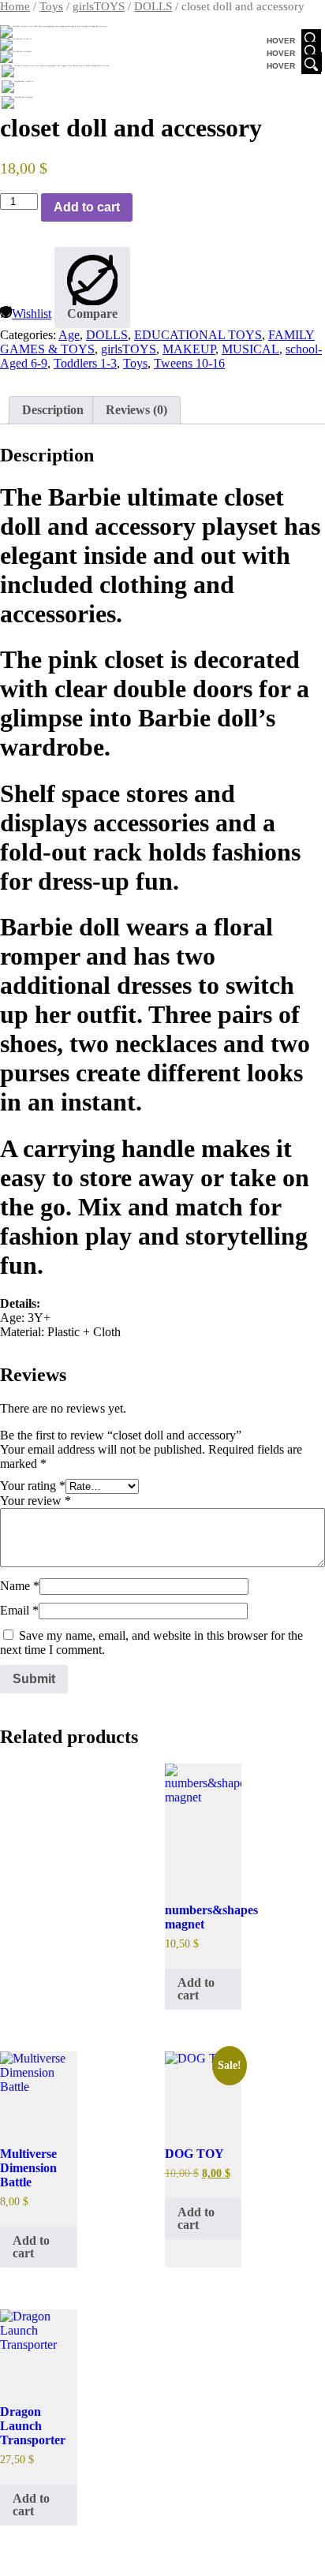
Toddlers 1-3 (85, 363)
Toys (51, 6)
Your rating (33, 1486)
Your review (35, 1501)
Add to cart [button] (196, 1989)
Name (20, 1586)
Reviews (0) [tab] (136, 410)
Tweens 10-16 (189, 363)
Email (19, 1610)
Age (69, 335)
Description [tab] (53, 410)
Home (15, 6)
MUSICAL (250, 349)
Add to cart (87, 207)
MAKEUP (189, 349)
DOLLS (153, 6)
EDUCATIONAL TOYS (198, 335)
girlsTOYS (99, 6)
